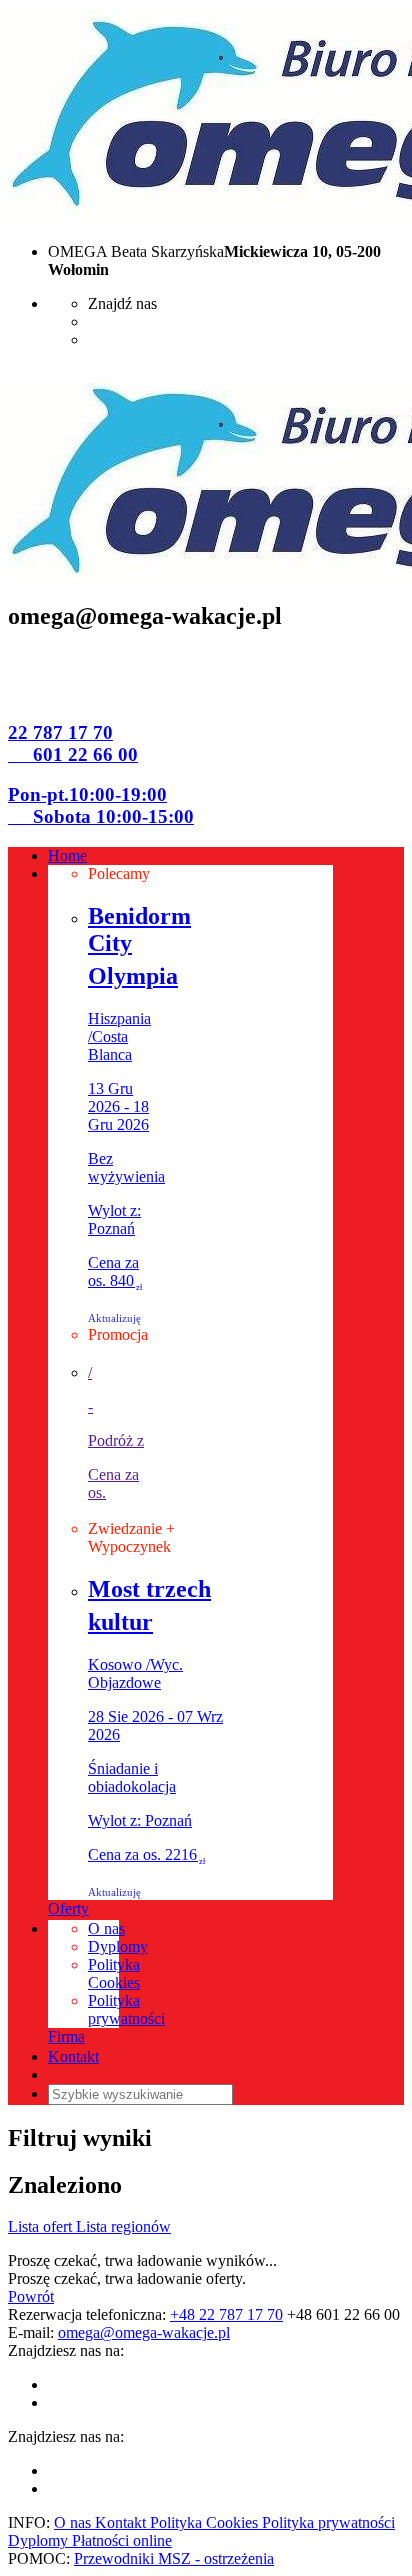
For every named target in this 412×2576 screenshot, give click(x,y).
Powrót (31, 2296)
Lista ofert (42, 2226)
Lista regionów (123, 2226)
